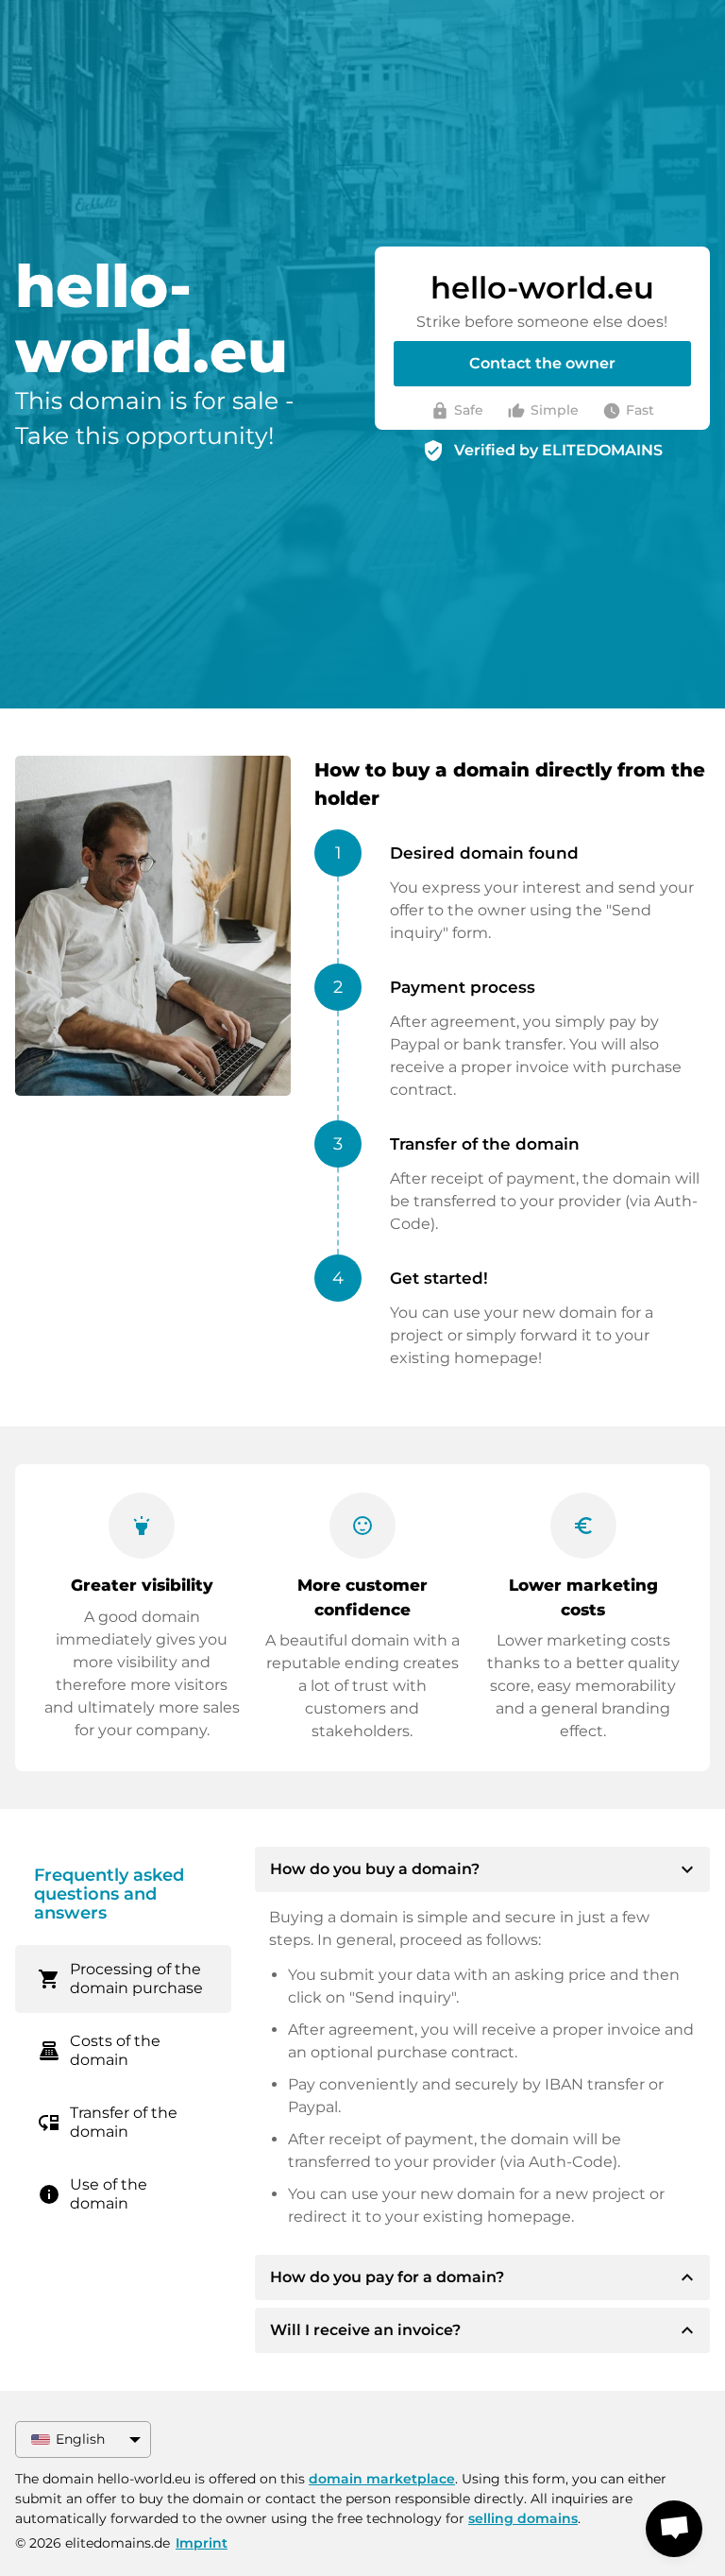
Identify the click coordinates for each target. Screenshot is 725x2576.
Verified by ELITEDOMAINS (558, 450)
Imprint (202, 2543)
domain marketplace (382, 2479)
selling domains (523, 2518)
